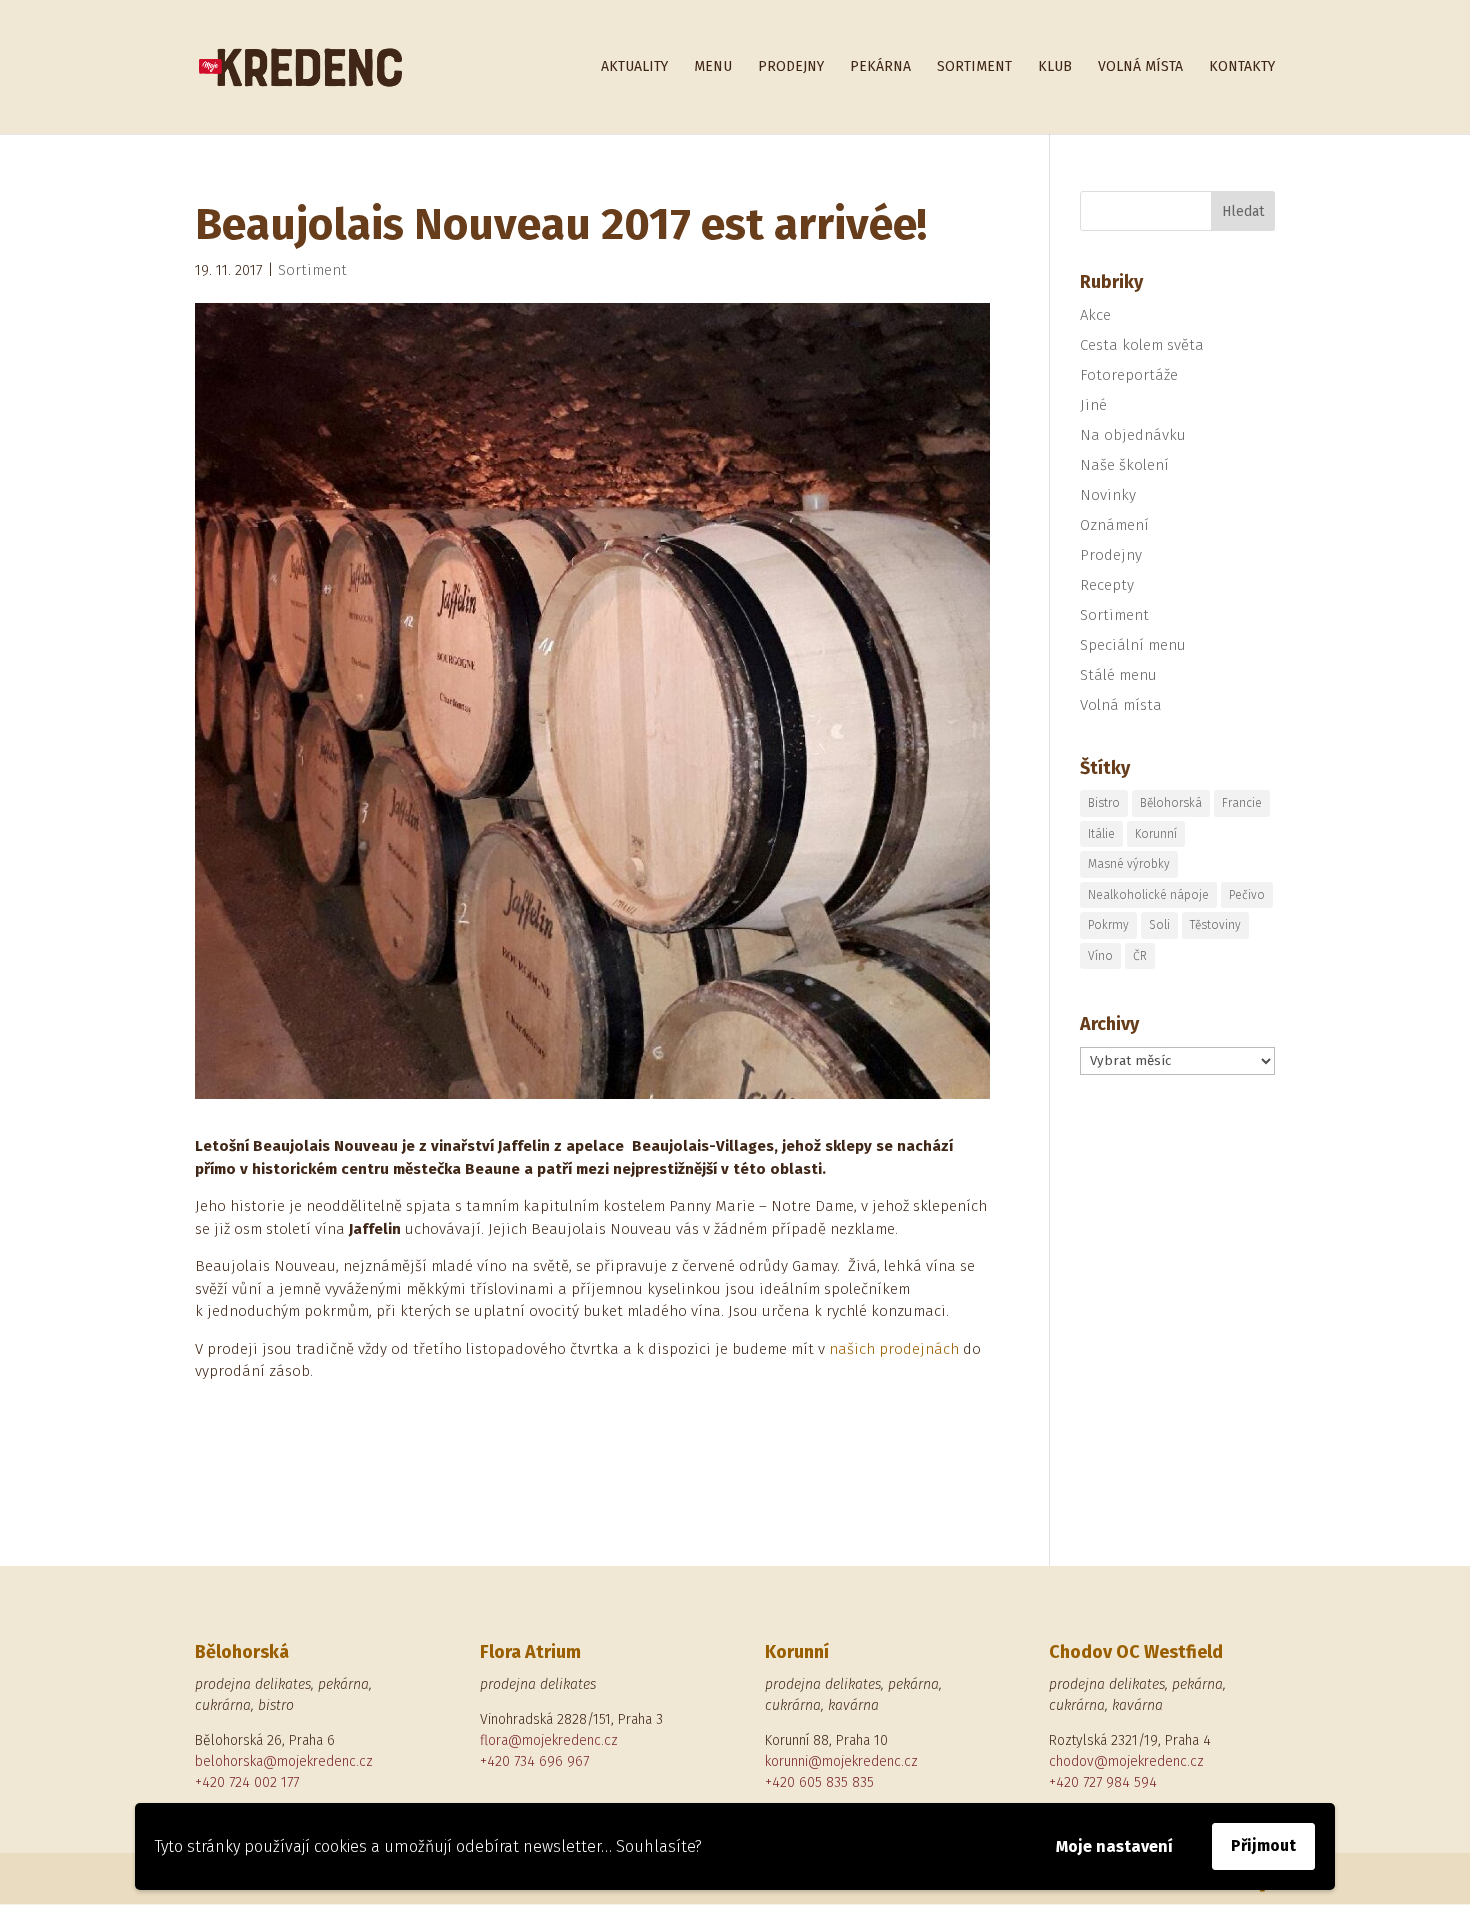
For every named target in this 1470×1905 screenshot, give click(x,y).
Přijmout (1263, 1845)
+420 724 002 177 (247, 1782)
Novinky (1108, 495)
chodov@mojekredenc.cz (1126, 1761)
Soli (1159, 925)
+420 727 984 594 (1103, 1782)
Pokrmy (1108, 925)
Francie (1242, 803)
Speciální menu (1133, 645)
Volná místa (1140, 67)
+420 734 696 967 (534, 1761)
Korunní (1156, 834)
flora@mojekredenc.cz (549, 1740)
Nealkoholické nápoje (1148, 895)
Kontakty (1242, 67)
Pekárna (880, 67)
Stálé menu (1118, 675)
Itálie (1101, 834)
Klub (1055, 67)
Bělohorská (1171, 803)
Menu (713, 67)
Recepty (1107, 585)
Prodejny (791, 67)
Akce (1095, 315)
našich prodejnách (894, 1349)
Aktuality (634, 67)
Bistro (1104, 803)
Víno (1100, 956)
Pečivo (1247, 895)
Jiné (1093, 405)
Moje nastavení (1114, 1846)
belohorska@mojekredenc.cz (284, 1761)
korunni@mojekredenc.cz (841, 1761)
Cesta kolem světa (1142, 345)
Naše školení (1124, 465)
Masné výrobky (1129, 864)
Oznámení (1114, 525)
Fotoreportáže (1129, 375)
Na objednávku (1133, 435)
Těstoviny (1215, 925)
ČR (1140, 956)
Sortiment (974, 67)
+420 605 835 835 (819, 1782)
